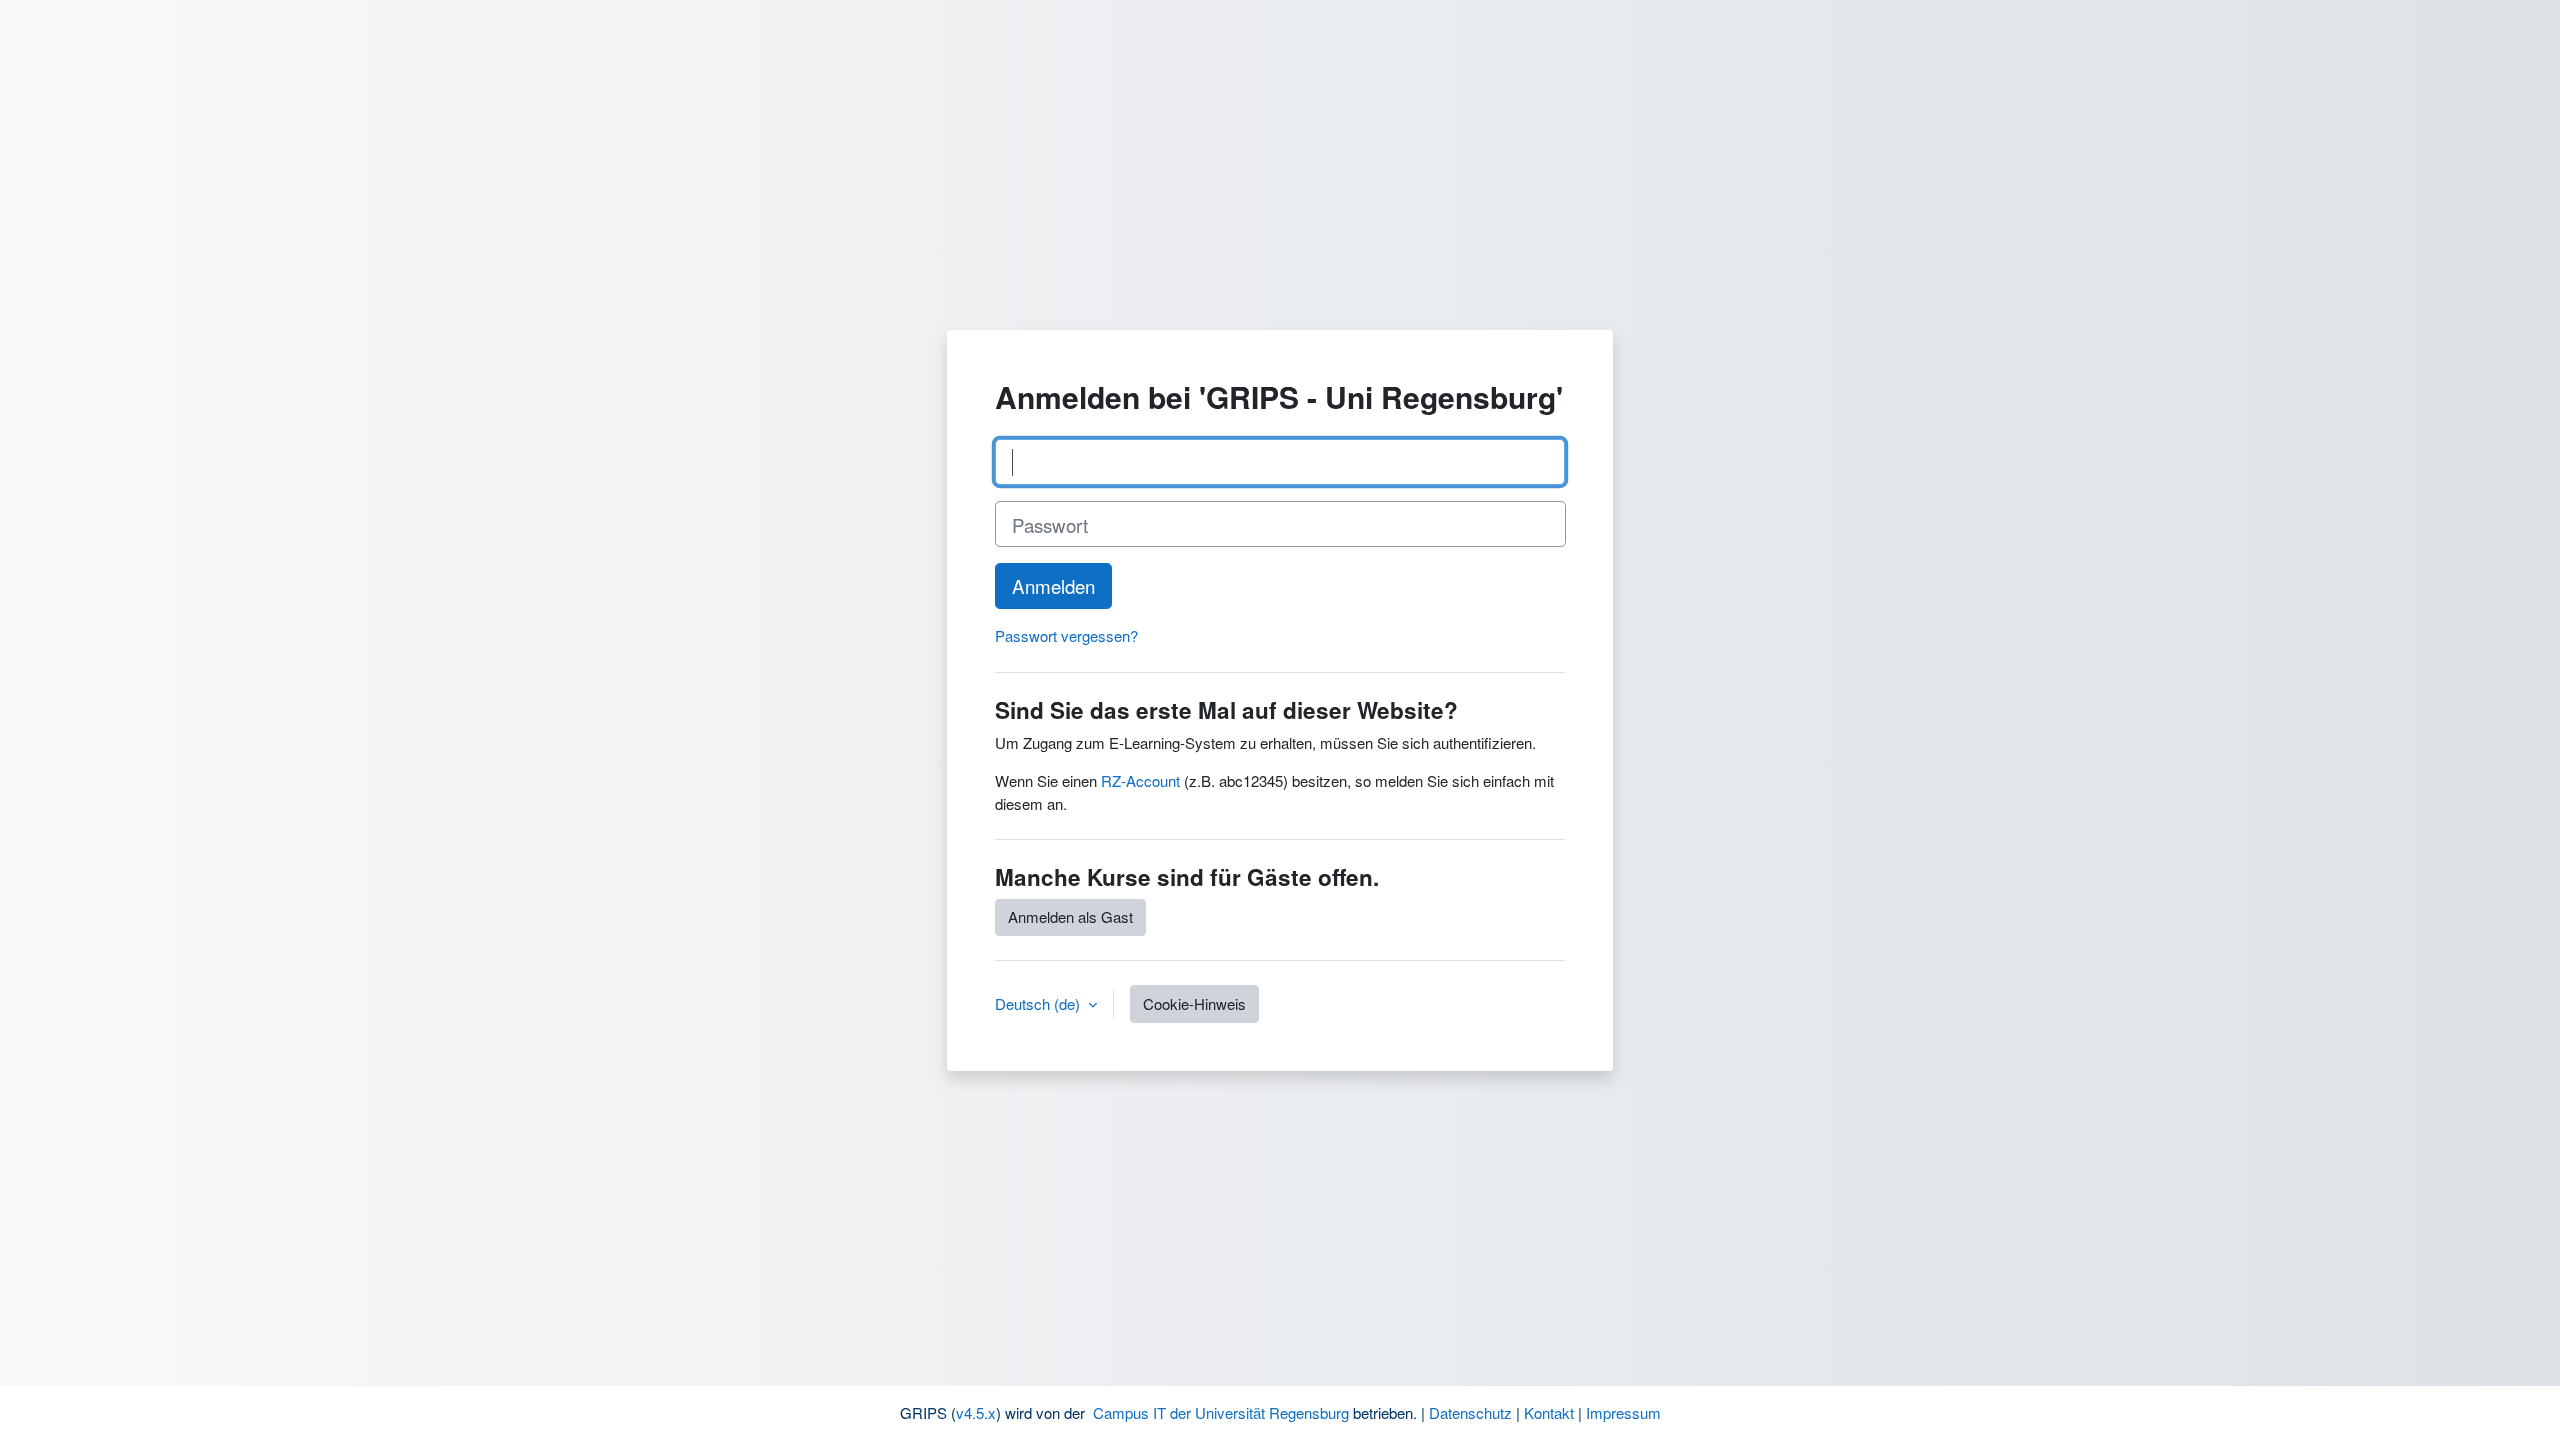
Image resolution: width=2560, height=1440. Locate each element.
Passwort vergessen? (1066, 635)
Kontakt (1549, 1412)
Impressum (1623, 1412)
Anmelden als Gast (1070, 916)
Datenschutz (1470, 1412)
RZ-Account (1140, 780)
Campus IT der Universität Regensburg (1221, 1412)
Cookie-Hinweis (1194, 1003)
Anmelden (1053, 585)
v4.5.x (976, 1412)
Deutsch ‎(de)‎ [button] (1039, 1003)
